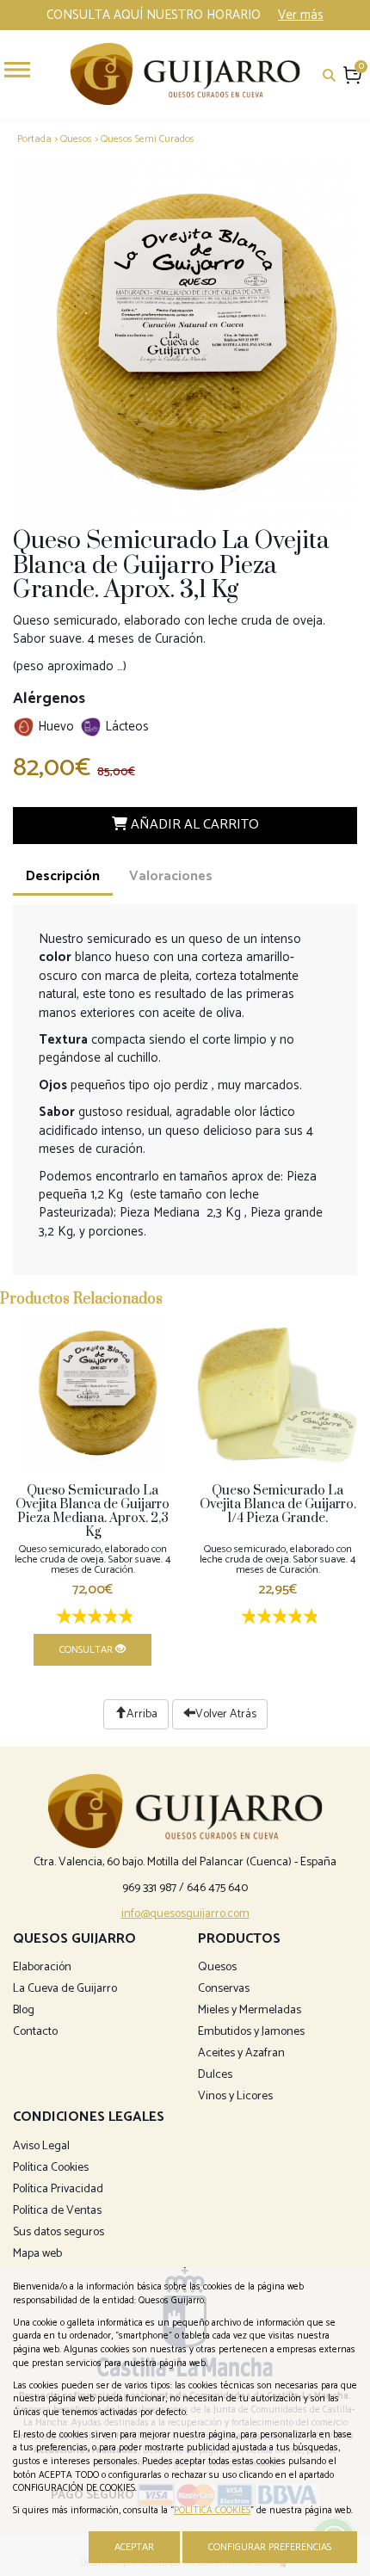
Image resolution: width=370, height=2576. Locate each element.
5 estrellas (124, 1618)
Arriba (142, 1714)
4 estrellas (108, 1618)
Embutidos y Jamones (251, 2032)
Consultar (87, 1650)
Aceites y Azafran (241, 2053)
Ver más (301, 15)
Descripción (63, 876)
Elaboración (42, 1967)
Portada (34, 139)
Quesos (76, 139)
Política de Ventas (57, 2211)
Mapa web (37, 2254)
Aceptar (134, 2547)
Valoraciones (171, 876)
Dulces (215, 2075)
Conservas (224, 1989)
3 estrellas (93, 1618)
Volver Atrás (226, 1714)
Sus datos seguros (59, 2232)
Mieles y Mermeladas (250, 2010)
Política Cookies (51, 2168)
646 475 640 (217, 1888)
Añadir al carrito (193, 825)
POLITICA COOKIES (212, 2511)
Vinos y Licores (235, 2096)
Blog (24, 2010)
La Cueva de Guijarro (65, 1989)
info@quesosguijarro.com (185, 1914)
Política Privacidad (58, 2189)
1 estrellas (62, 1618)
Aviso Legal (41, 2146)
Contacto (35, 2032)
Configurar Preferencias (270, 2547)
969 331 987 (149, 1888)
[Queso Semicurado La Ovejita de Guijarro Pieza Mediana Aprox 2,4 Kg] (92, 1394)
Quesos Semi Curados (148, 139)
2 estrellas (77, 1618)
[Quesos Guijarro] (185, 74)
